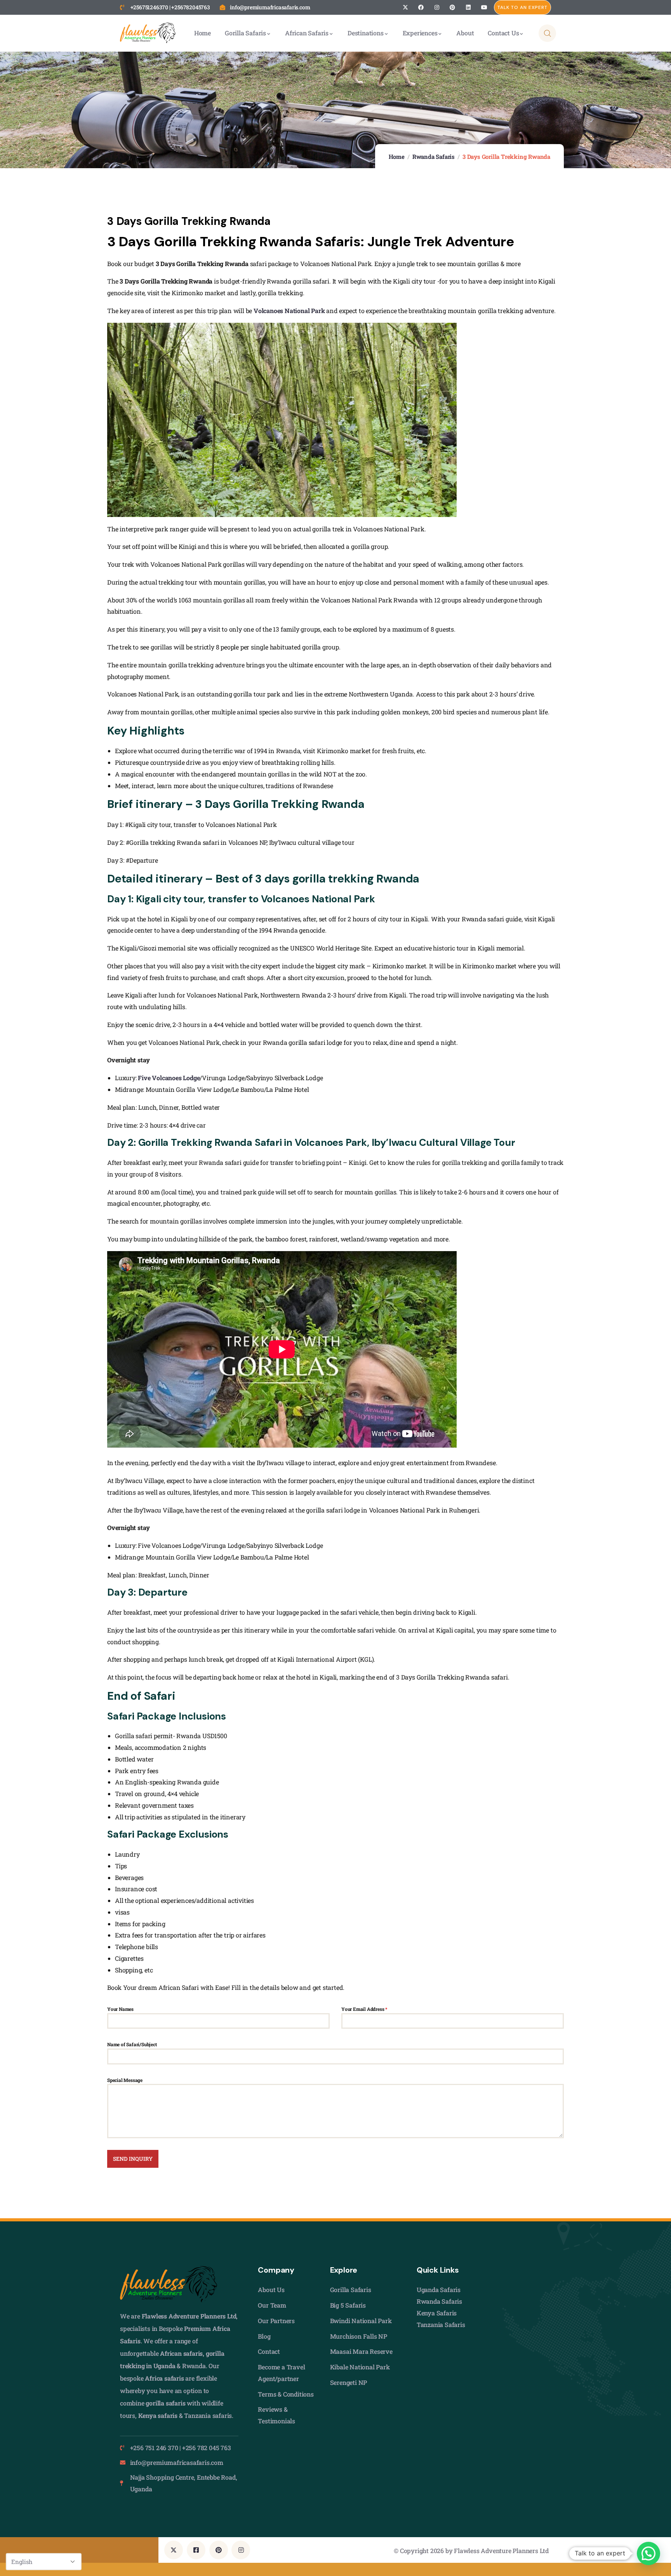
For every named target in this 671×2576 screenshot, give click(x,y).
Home (397, 157)
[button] (648, 2553)
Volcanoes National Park (289, 311)
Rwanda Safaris (434, 157)
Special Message (125, 2080)
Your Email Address (364, 2009)
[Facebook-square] (196, 2550)
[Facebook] (421, 8)
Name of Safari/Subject (132, 2044)
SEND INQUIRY (133, 2159)
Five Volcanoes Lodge (169, 1078)
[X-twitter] (405, 8)
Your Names (120, 2009)
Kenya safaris (158, 2415)
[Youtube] (484, 8)
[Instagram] (437, 8)
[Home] (148, 33)
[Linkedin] (468, 8)
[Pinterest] (453, 8)
